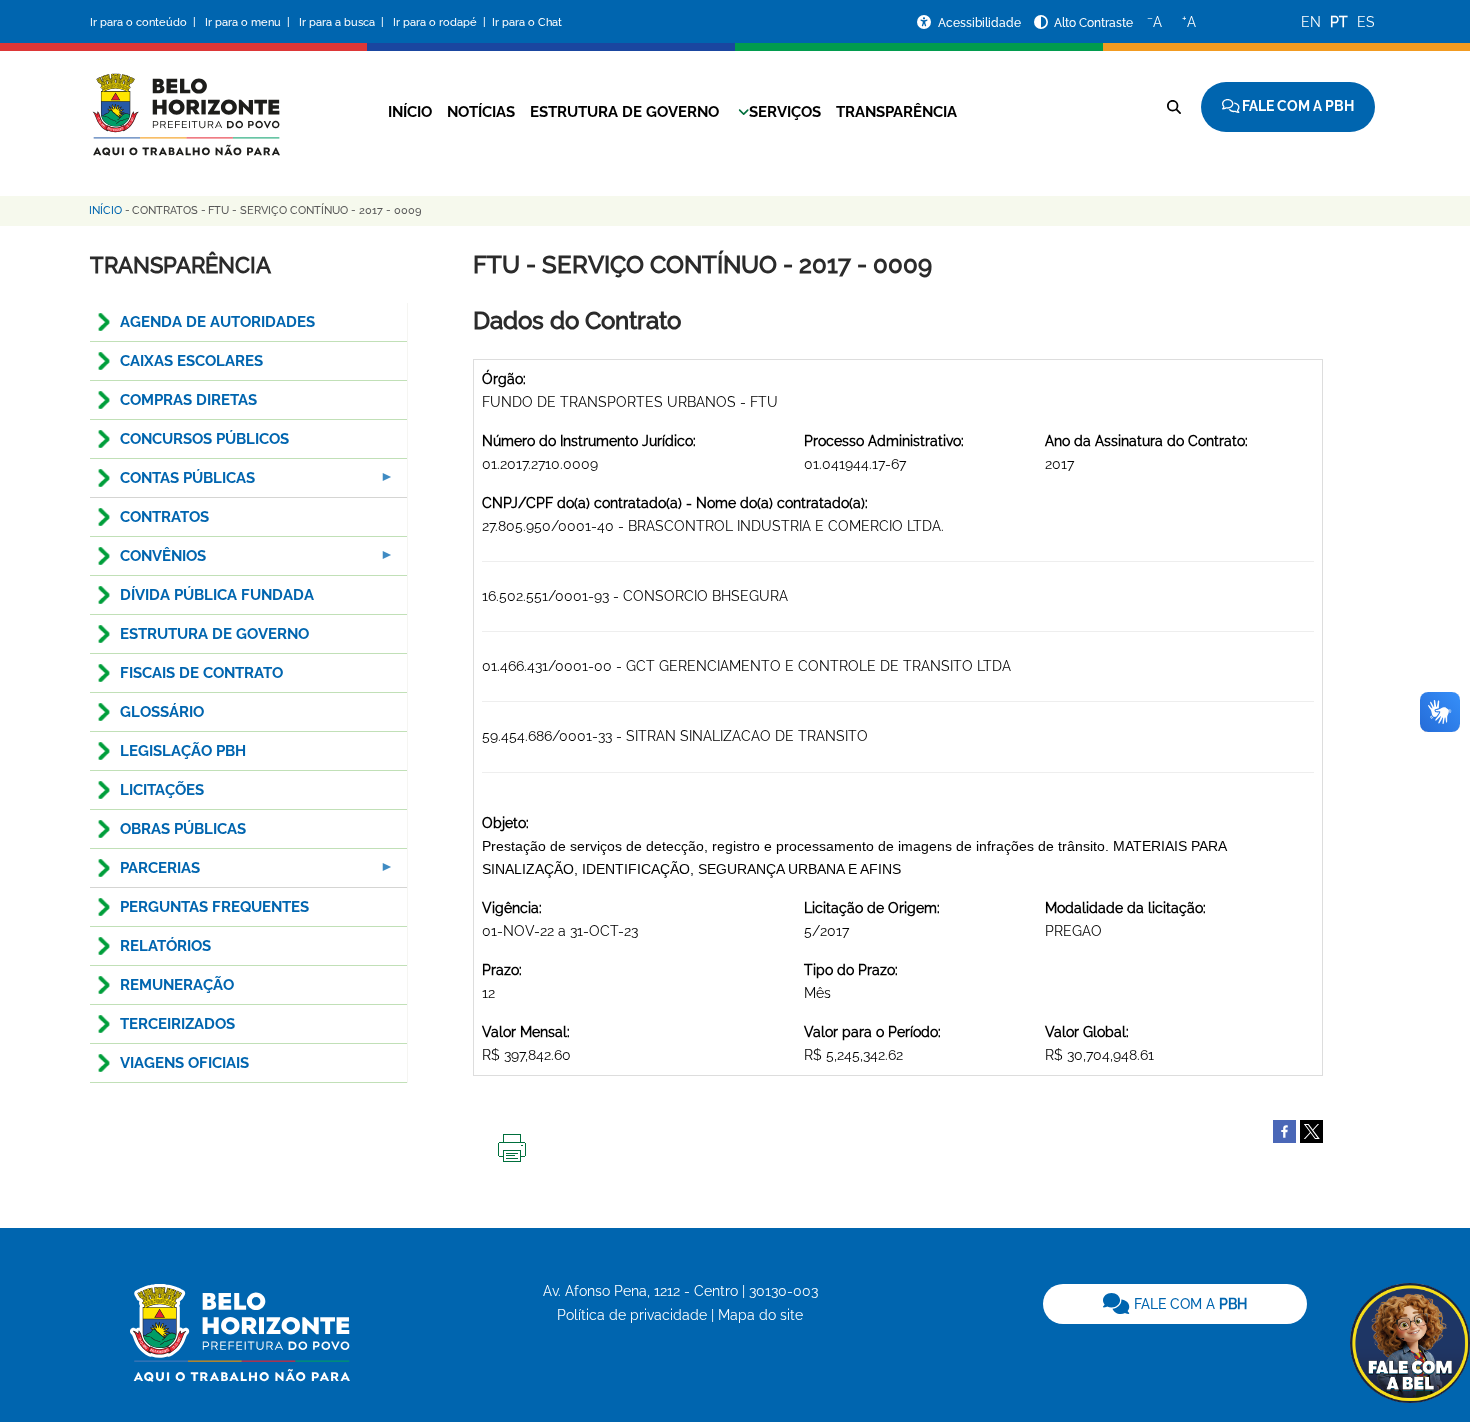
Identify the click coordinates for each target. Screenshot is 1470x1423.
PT (1339, 22)
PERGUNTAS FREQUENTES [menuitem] (214, 907)
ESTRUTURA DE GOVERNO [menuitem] (214, 634)
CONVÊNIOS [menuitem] (148, 561)
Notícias (481, 112)
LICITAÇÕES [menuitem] (162, 790)
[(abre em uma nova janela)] (1311, 1130)
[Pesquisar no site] (1174, 107)
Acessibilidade (981, 23)
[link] (1175, 1304)
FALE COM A (1188, 1304)
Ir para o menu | (249, 22)
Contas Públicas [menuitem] (172, 483)
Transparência (896, 112)
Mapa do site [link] (760, 1315)
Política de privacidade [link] (632, 1315)
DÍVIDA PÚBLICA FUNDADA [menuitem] (217, 595)
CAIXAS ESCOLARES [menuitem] (191, 361)
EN (1311, 22)
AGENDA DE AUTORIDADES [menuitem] (217, 322)
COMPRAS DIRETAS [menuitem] (188, 400)
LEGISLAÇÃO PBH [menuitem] (183, 751)
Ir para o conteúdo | (146, 22)
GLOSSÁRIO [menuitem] (162, 712)
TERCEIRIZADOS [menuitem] (177, 1024)
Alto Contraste (1093, 23)
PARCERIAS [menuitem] (145, 873)
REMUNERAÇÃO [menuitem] (177, 985)
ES (1366, 22)
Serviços (785, 112)
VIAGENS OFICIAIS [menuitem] (184, 1063)
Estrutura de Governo (624, 112)
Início (410, 112)
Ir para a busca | (343, 22)
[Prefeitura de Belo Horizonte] (185, 102)
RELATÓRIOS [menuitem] (165, 946)
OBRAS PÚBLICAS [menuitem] (183, 829)
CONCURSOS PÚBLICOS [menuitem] (204, 439)
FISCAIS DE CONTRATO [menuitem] (201, 673)
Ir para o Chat (527, 22)
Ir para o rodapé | (441, 22)
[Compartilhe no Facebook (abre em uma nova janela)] (1284, 1130)
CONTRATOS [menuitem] (164, 517)
